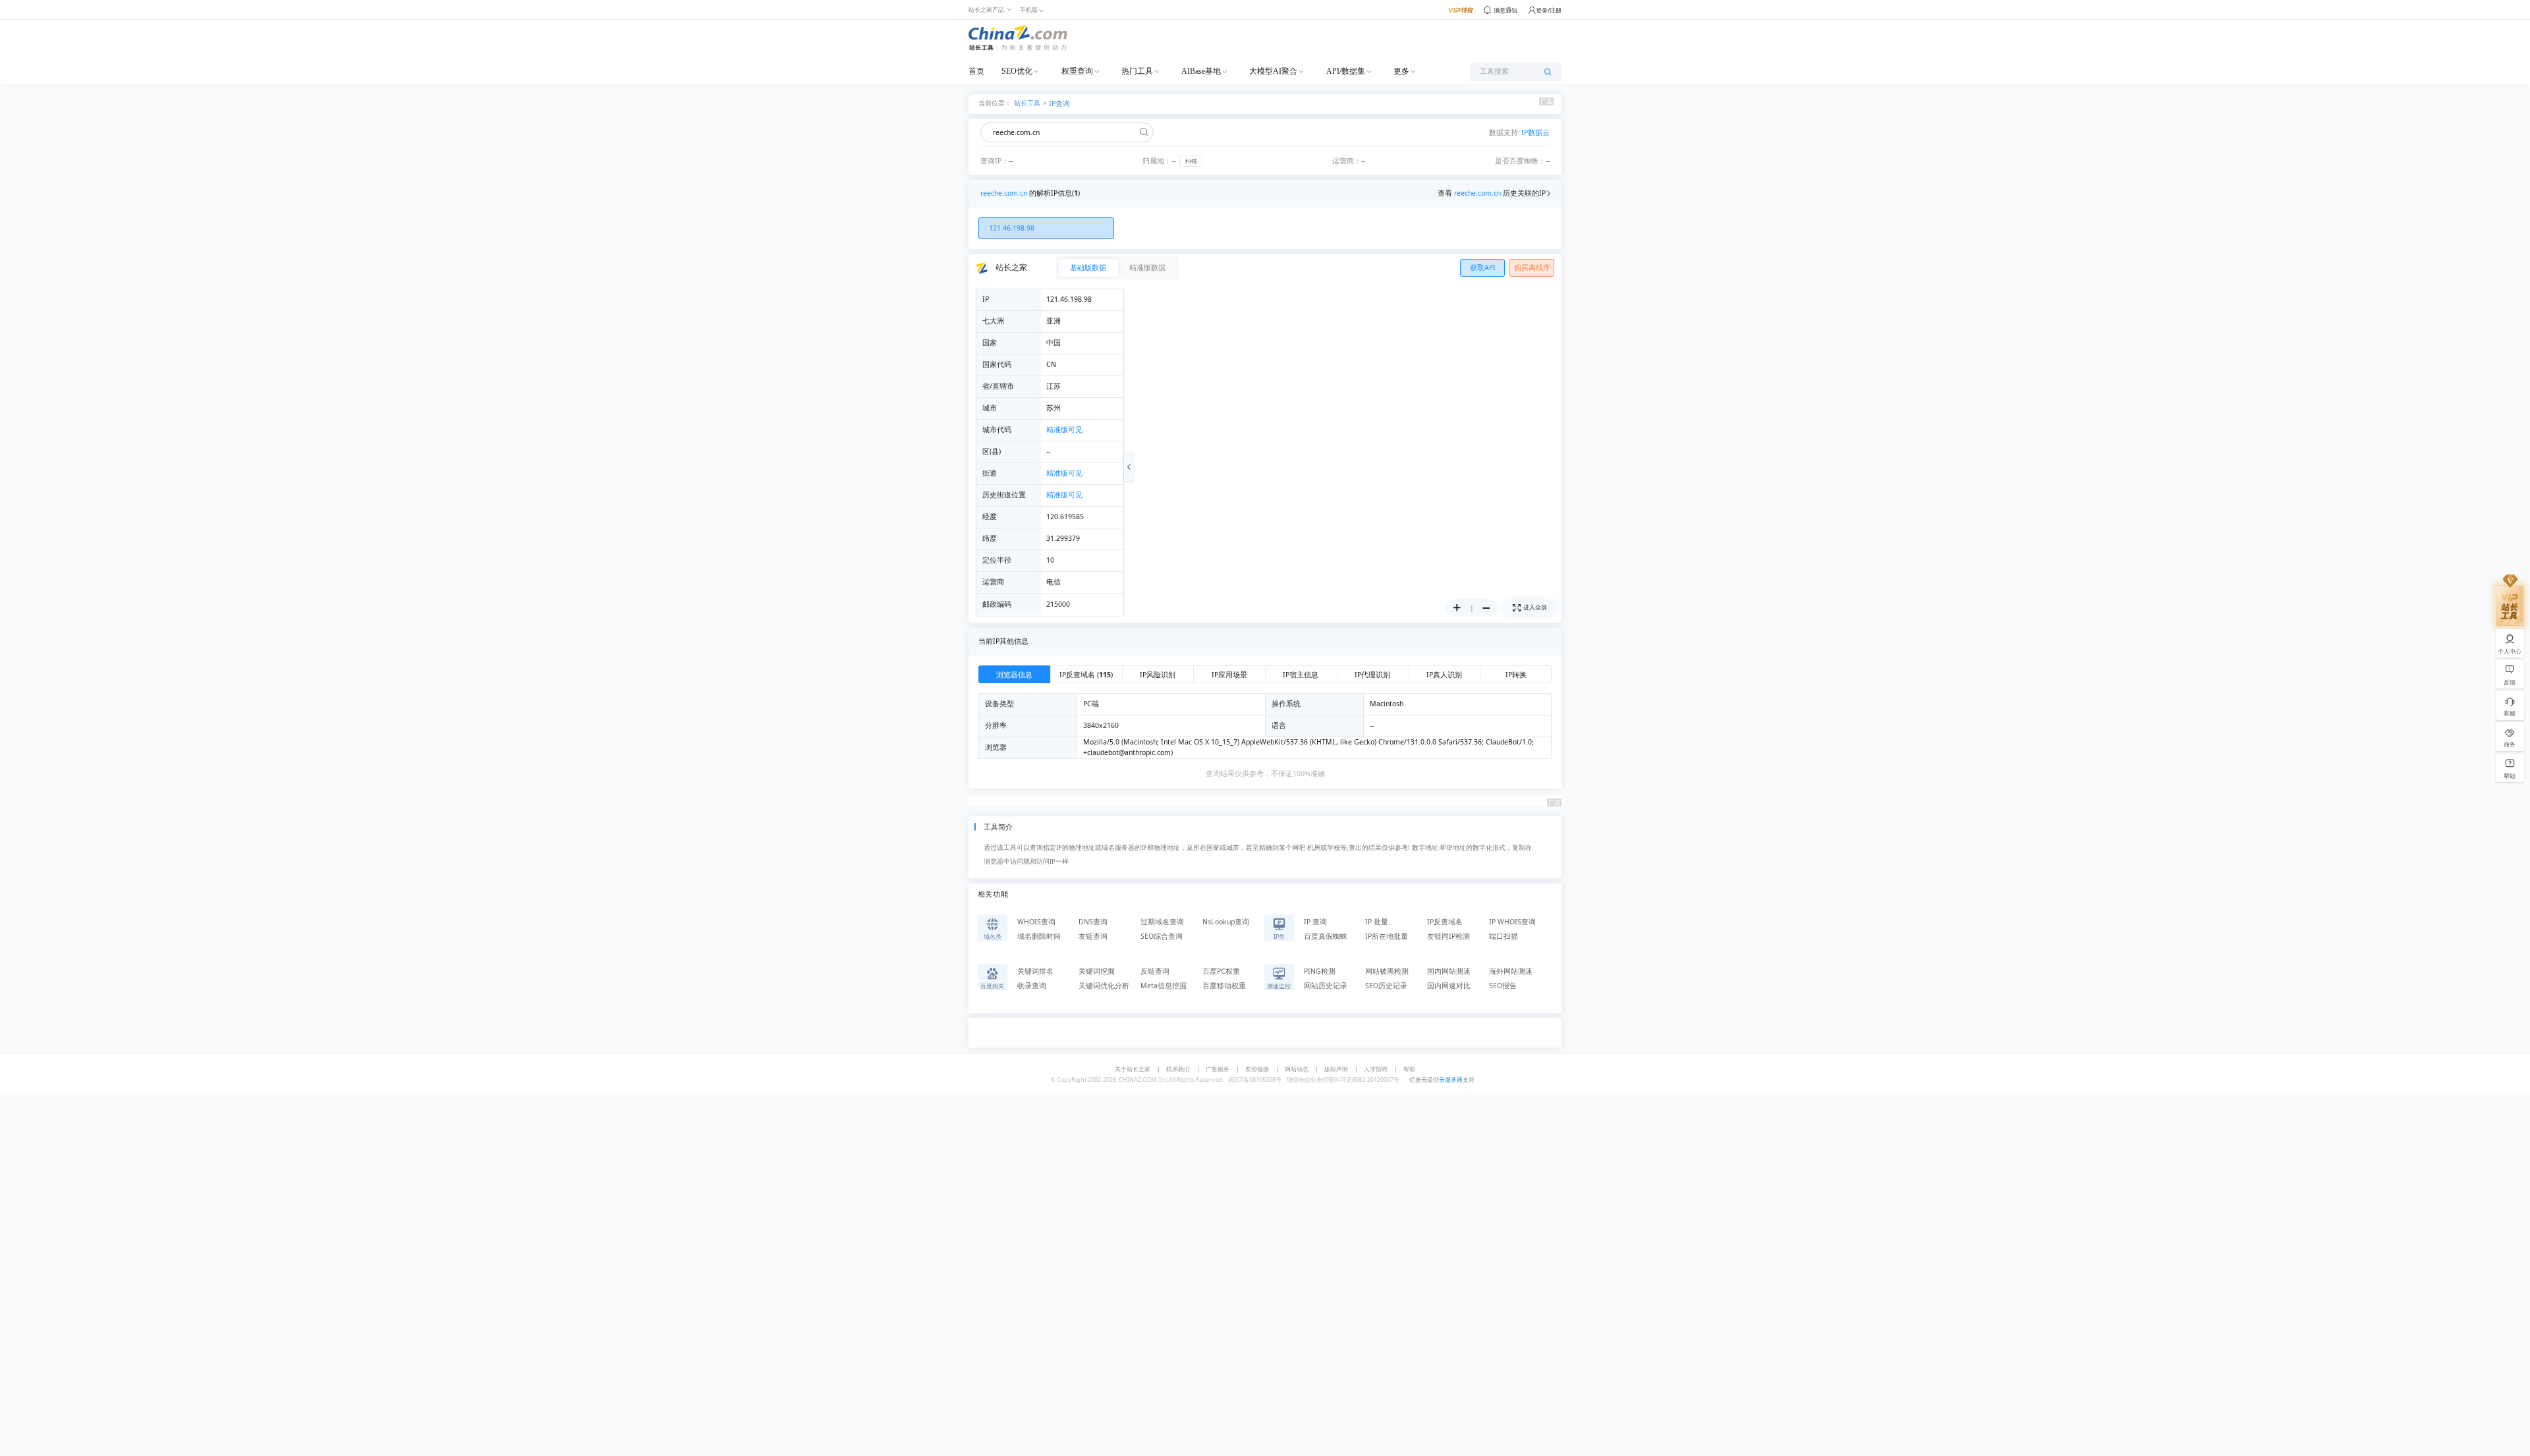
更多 (1401, 71)
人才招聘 (1376, 1069)
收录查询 (1032, 986)
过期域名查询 (1162, 922)
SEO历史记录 (1386, 986)
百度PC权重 (1221, 971)
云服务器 (1451, 1079)
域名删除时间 (1039, 936)
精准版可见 (1064, 430)
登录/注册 (1549, 10)
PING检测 (1320, 971)
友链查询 (1093, 936)
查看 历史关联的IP (1492, 193)
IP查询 (1059, 103)
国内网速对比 (1449, 986)
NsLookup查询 (1226, 922)
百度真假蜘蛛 (1326, 936)
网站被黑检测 (1387, 971)
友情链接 (1257, 1069)
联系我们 (1178, 1069)
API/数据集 (1346, 71)
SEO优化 (1017, 71)
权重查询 (1077, 71)
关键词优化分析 (1104, 986)
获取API (1483, 267)
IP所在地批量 (1387, 936)
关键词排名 (1035, 971)
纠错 (1191, 161)
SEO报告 (1503, 986)
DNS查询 (1093, 922)
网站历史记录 (1326, 986)
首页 (976, 71)
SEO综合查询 (1162, 936)
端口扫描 (1504, 936)
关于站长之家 (1133, 1069)
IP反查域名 (1445, 922)
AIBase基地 (1201, 71)
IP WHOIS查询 (1512, 922)
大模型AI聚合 (1273, 71)
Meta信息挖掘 (1164, 986)
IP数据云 (1535, 132)
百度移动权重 (1224, 986)
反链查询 (1155, 971)
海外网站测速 (1511, 971)
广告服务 (1218, 1069)
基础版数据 (1088, 267)
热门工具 (1137, 71)
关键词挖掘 (1097, 971)
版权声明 (1336, 1069)
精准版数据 (1147, 267)
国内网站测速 (1449, 971)
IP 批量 (1377, 922)
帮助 (1409, 1069)
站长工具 (1027, 102)
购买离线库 (1532, 267)
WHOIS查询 (1036, 922)
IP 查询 (1315, 922)
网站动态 (1297, 1069)
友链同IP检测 (1448, 936)
